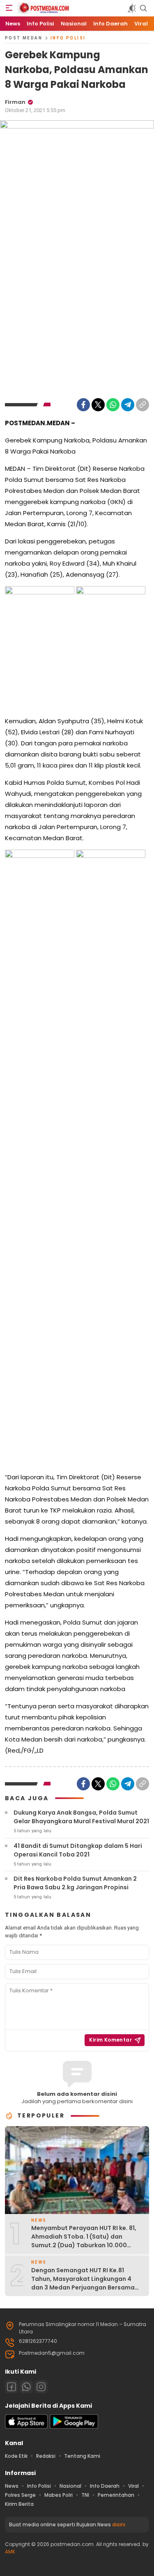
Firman (15, 102)
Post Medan (24, 38)
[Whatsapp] (26, 2387)
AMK (10, 2552)
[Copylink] (143, 405)
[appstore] (26, 2427)
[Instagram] (41, 2387)
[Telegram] (128, 405)
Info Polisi (68, 38)
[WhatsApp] (113, 405)
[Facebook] (83, 405)
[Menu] (9, 8)
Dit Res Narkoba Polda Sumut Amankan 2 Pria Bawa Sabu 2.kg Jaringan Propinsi (75, 1883)
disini (119, 2524)
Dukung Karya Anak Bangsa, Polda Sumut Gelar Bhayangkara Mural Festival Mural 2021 (81, 1817)
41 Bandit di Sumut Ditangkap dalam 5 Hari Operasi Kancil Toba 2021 (78, 1850)
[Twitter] (98, 405)
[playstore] (74, 2427)
